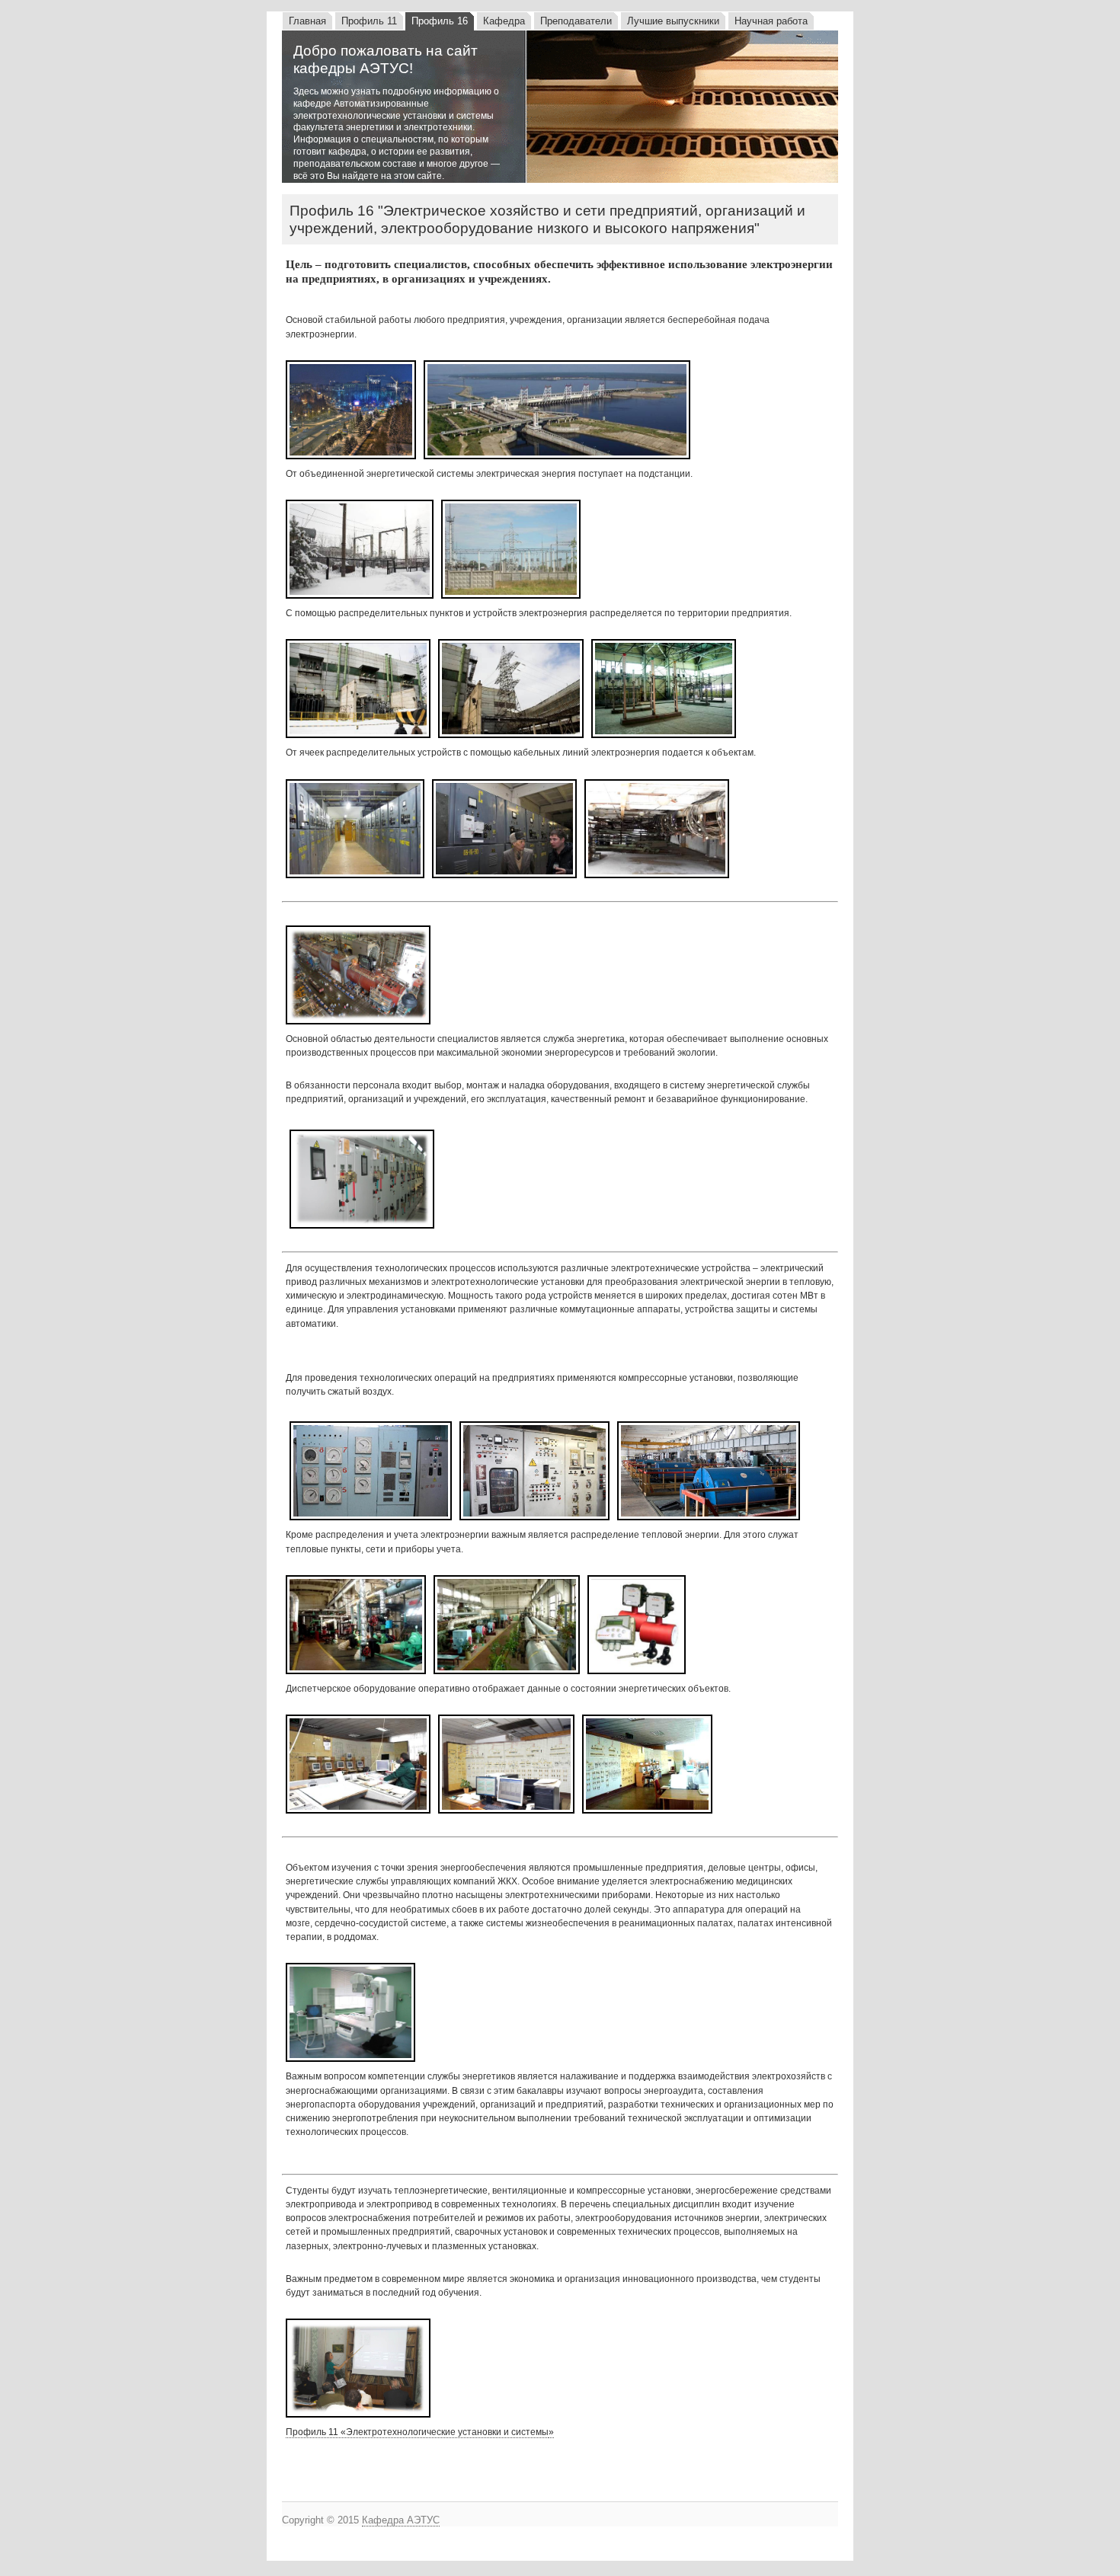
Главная (307, 21)
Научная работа (771, 21)
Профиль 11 (369, 21)
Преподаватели (576, 21)
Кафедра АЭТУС (401, 2520)
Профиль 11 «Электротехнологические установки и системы (417, 2432)
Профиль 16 (440, 21)
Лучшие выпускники (673, 21)
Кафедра (504, 21)
